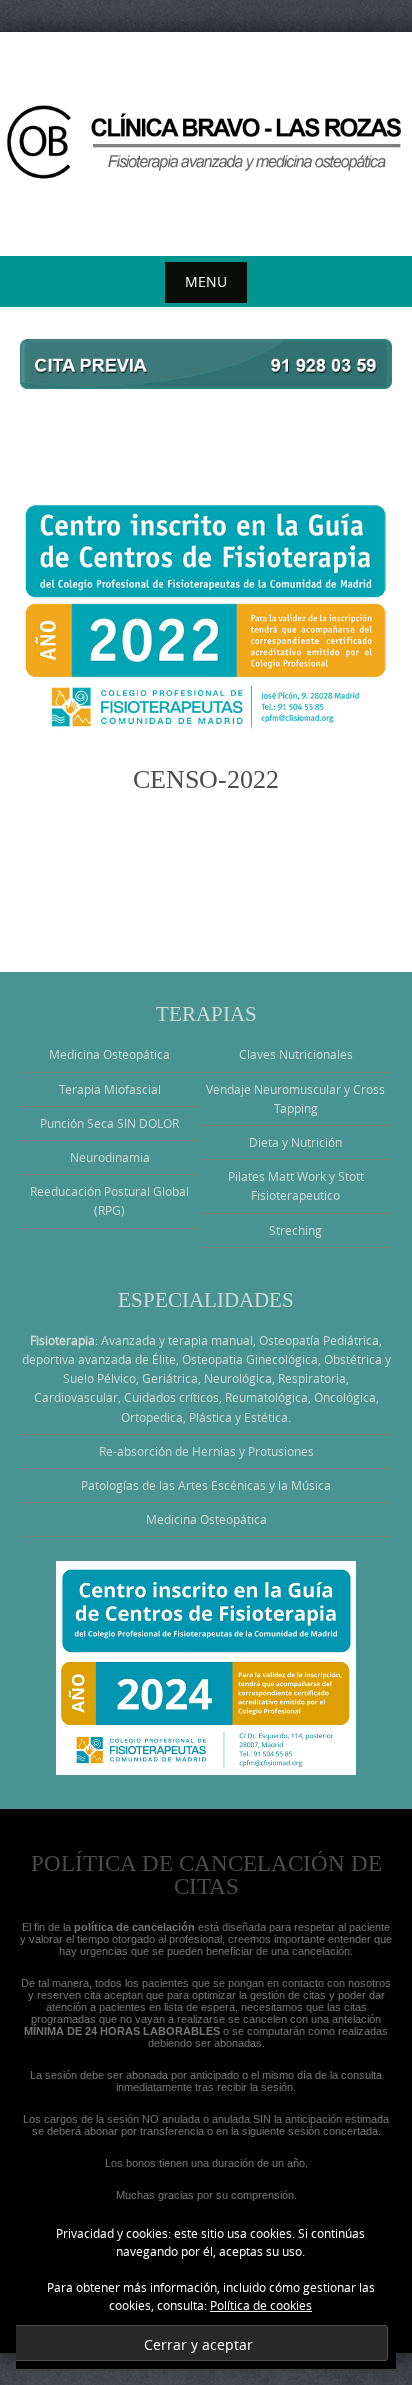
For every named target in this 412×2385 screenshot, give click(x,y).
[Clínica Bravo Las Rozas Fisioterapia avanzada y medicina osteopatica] (206, 140)
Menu (206, 281)
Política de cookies (261, 2305)
